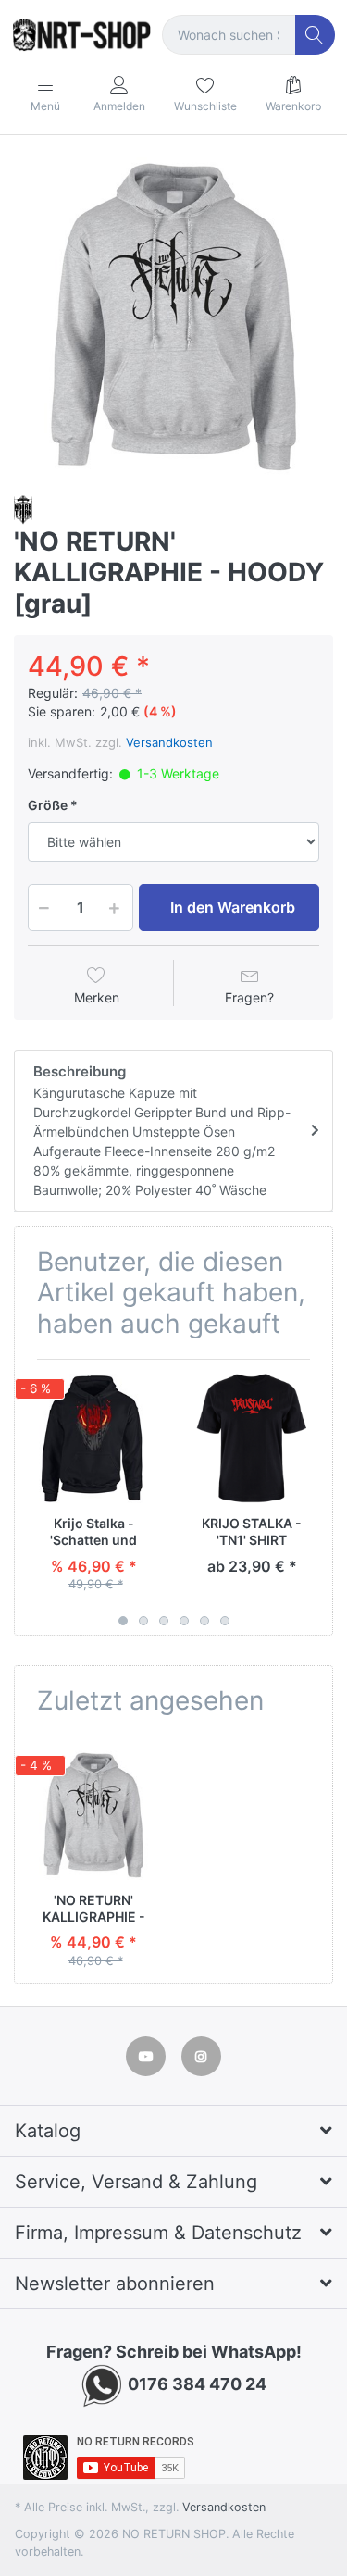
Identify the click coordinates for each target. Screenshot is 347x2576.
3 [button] (164, 1621)
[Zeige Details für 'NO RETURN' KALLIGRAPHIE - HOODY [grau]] (93, 1815)
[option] (173, 317)
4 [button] (184, 1621)
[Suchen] (315, 35)
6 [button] (225, 1621)
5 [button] (204, 1621)
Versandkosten (169, 742)
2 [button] (143, 1621)
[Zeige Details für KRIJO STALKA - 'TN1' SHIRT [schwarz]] (252, 1438)
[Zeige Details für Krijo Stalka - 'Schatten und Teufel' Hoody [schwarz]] (93, 1438)
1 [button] (123, 1621)
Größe (48, 805)
